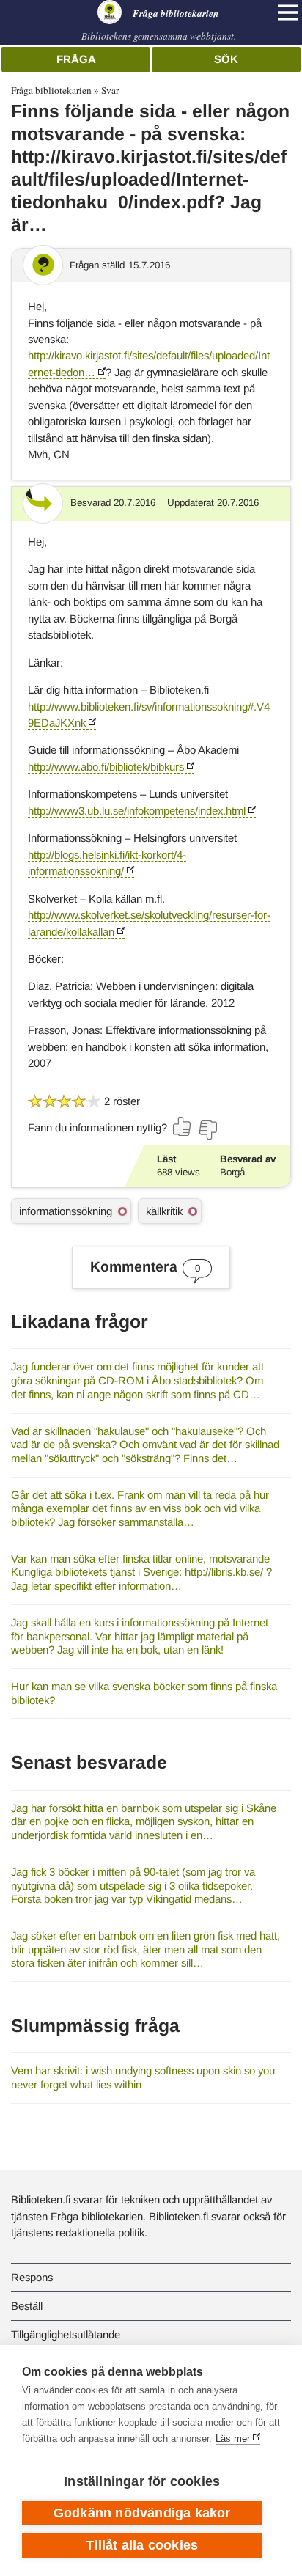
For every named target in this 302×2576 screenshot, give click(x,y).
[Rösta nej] (207, 1130)
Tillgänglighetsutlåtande (66, 2334)
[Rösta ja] (183, 1126)
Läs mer (233, 2439)
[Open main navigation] (288, 12)
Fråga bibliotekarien (51, 90)
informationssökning (66, 1211)
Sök (226, 59)
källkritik (164, 1211)
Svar (110, 90)
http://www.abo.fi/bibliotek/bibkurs (106, 767)
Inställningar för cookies (142, 2481)
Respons (32, 2277)
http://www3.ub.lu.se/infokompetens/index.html (137, 811)
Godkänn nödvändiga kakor (142, 2513)
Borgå (232, 1172)
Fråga (76, 59)
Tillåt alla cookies (142, 2545)
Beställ (27, 2306)
